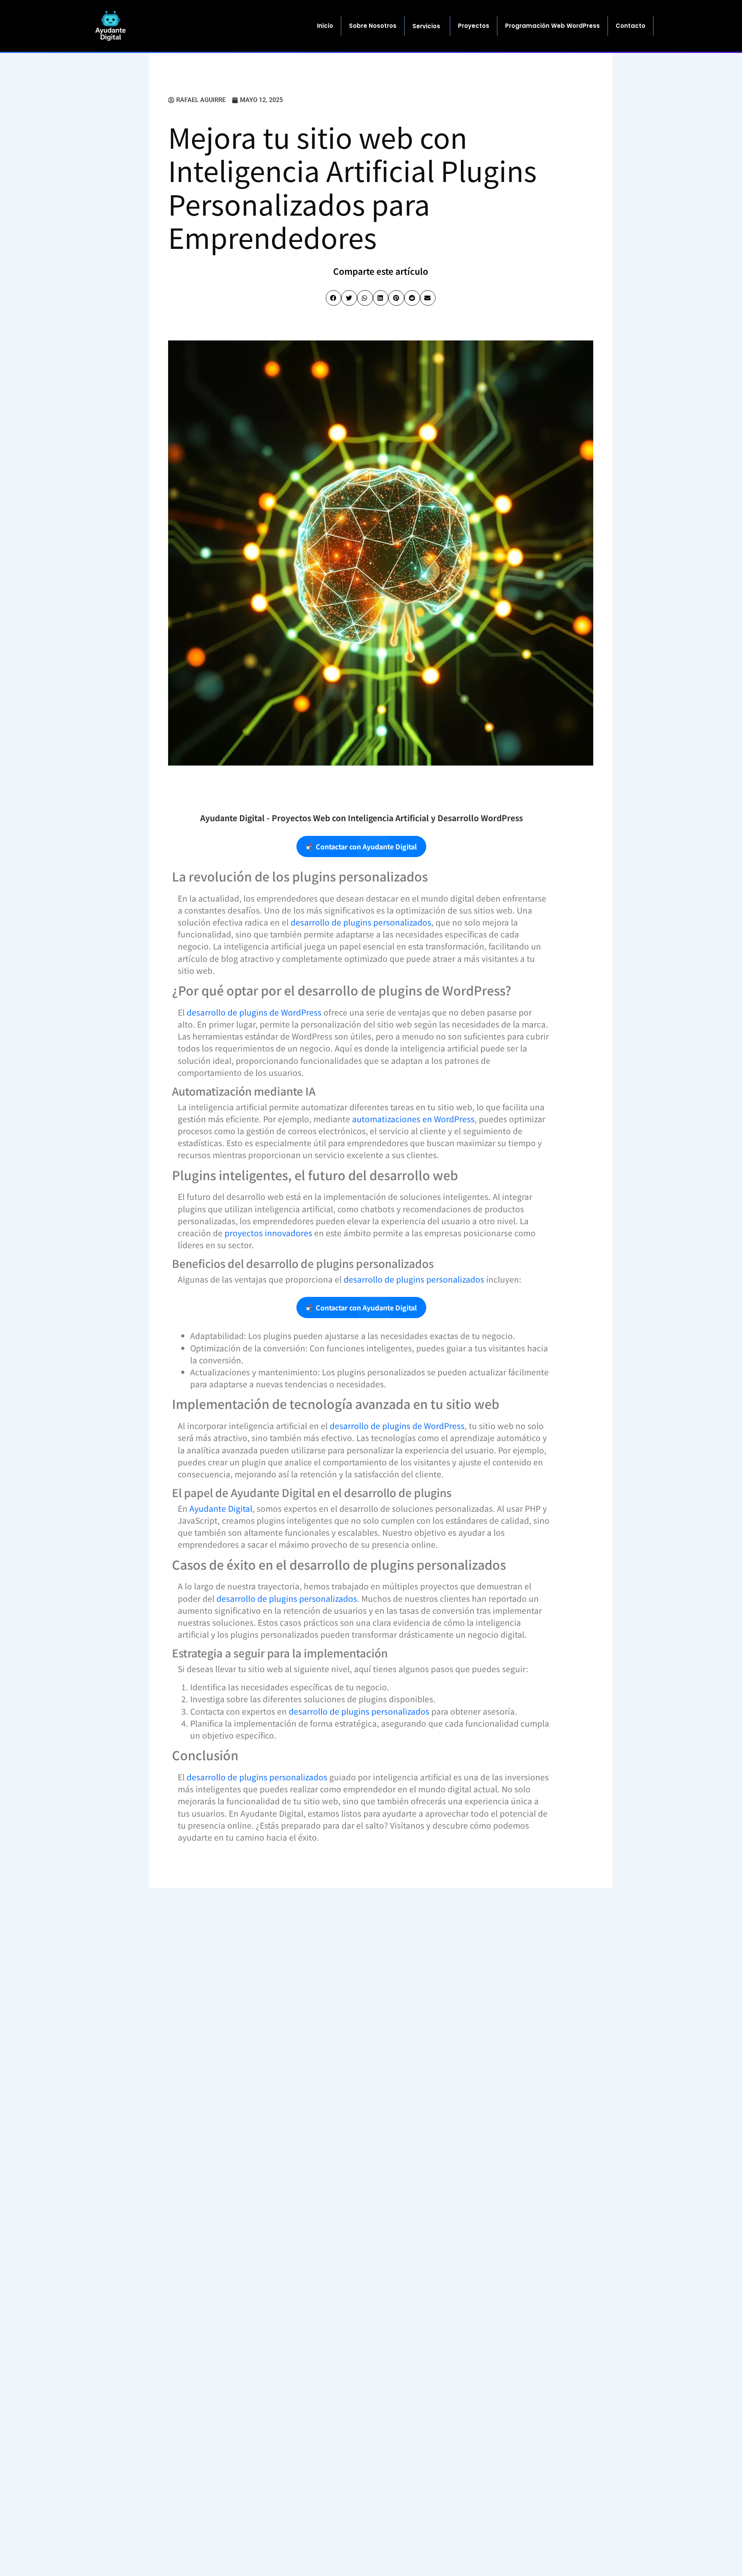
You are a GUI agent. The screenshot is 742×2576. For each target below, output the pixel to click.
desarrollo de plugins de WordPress (254, 1012)
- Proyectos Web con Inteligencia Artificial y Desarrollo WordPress (362, 818)
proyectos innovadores (268, 1233)
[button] (334, 298)
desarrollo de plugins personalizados (361, 922)
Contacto (631, 26)
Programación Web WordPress (552, 26)
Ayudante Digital (221, 1508)
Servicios (426, 26)
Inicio (325, 26)
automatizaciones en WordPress (413, 1119)
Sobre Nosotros (373, 26)
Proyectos (474, 26)
